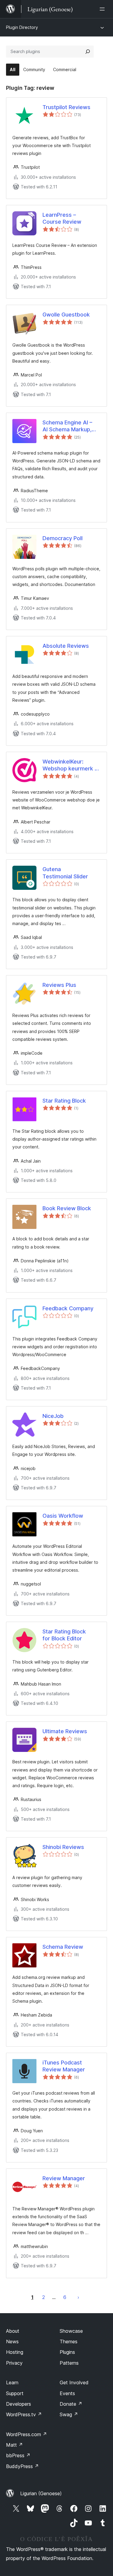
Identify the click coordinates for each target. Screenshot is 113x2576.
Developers (19, 2404)
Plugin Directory (22, 27)
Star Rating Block (64, 1101)
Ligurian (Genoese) (41, 2493)
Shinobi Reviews (63, 1847)
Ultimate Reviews (65, 1731)
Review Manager (64, 2178)
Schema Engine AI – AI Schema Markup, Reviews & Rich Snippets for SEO (67, 426)
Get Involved (74, 2382)
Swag (69, 2414)
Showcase (71, 2331)
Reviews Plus (59, 985)
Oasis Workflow (63, 1516)
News (12, 2341)
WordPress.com (27, 2434)
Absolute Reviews (66, 646)
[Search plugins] (88, 52)
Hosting (15, 2352)
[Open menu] (103, 9)
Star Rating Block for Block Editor (64, 1635)
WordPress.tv (24, 2414)
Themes (69, 2341)
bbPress (18, 2455)
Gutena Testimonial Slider (65, 873)
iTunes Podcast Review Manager (64, 2066)
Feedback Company (68, 1308)
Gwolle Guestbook (66, 315)
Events (67, 2393)
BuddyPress (22, 2466)
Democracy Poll (63, 538)
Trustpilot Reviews (66, 107)
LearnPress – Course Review (62, 218)
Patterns (69, 2363)
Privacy (14, 2363)
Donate (71, 2404)
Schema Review (63, 1947)
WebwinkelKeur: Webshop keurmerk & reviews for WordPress (70, 765)
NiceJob (53, 1416)
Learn (12, 2382)
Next (78, 2297)
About (13, 2331)
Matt (14, 2445)
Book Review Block (67, 1208)
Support (15, 2393)
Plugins (67, 2352)
